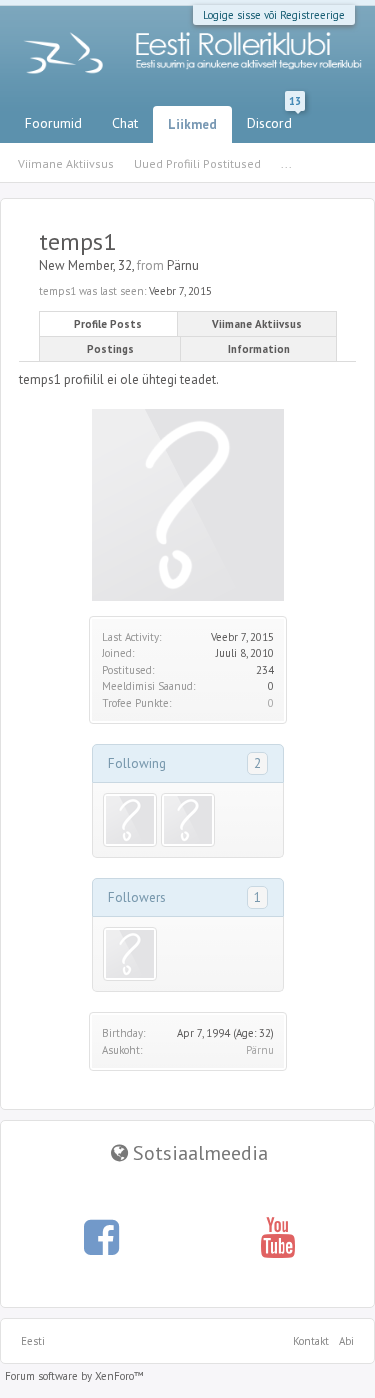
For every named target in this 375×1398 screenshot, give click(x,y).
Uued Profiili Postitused (197, 163)
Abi (346, 1341)
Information (259, 349)
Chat (125, 123)
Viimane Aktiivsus (257, 324)
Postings (110, 349)
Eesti (33, 1341)
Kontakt (311, 1341)
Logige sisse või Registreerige (274, 15)
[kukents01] (130, 954)
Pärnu (260, 1050)
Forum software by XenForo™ (74, 1376)
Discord (274, 119)
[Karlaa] (188, 820)
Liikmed (192, 124)
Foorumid (53, 123)
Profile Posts (108, 324)
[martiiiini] (130, 820)
